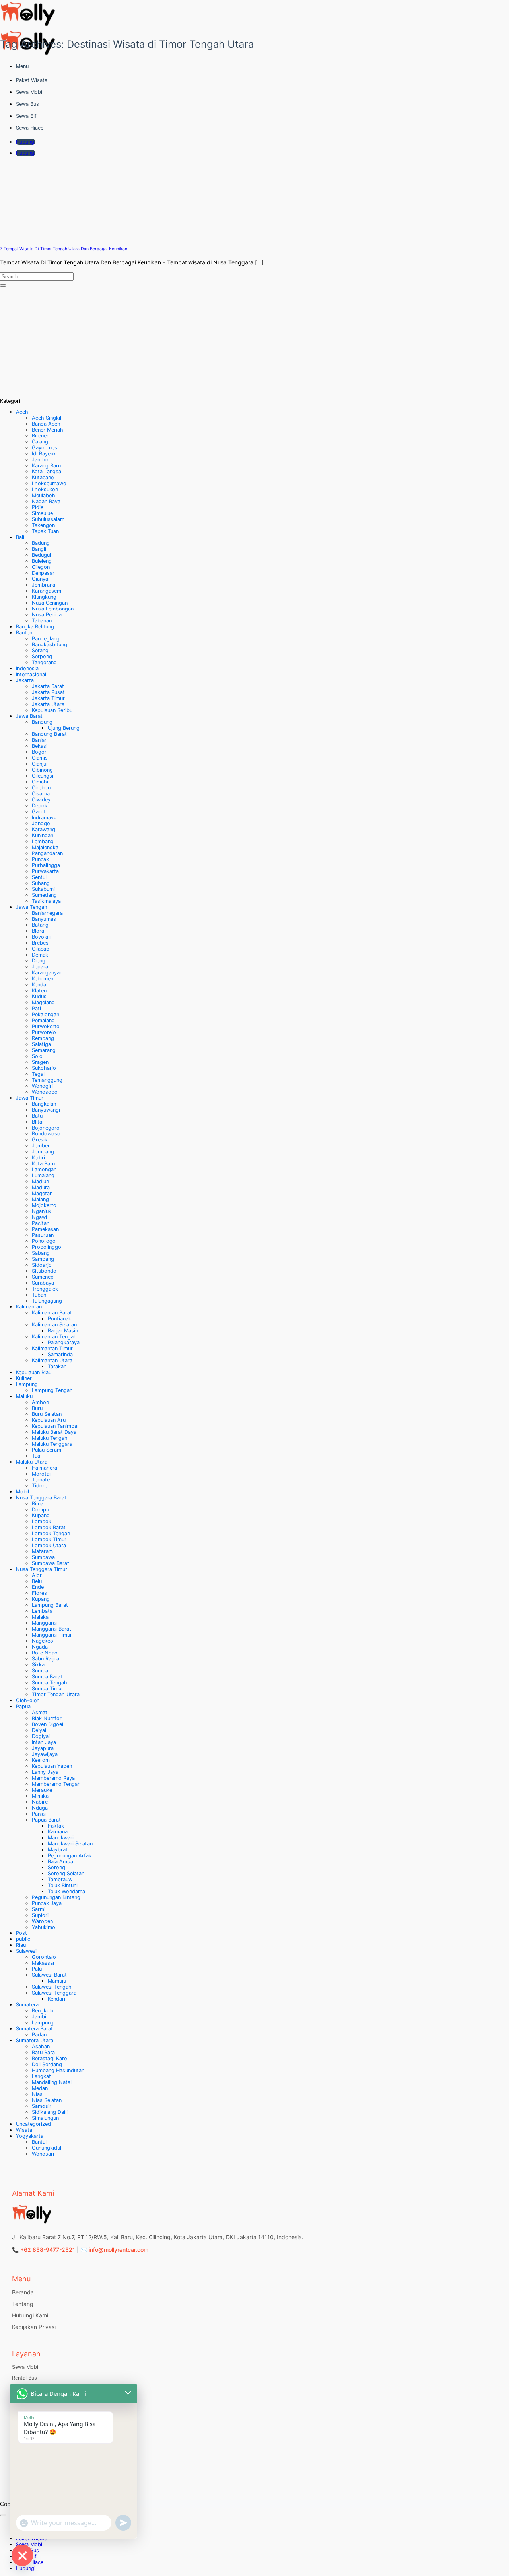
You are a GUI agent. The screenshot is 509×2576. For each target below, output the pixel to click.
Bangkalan (44, 1104)
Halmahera (45, 1468)
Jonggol (42, 823)
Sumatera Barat (34, 2029)
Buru (37, 1408)
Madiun (40, 1181)
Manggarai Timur (52, 1635)
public (23, 1939)
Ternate (41, 1480)
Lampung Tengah (52, 1390)
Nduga (40, 1808)
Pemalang (43, 1020)
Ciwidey (41, 800)
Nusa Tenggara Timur (42, 1569)
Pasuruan (43, 1235)
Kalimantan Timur (52, 1348)
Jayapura (43, 1748)
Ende (38, 1587)
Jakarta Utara (48, 704)
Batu (37, 1116)
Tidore (40, 1486)
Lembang (43, 841)
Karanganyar (47, 973)
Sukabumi (43, 889)
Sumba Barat (47, 1677)
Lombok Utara (49, 1545)
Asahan (41, 2046)
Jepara (40, 967)
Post (21, 1933)
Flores (39, 1593)
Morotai (41, 1474)
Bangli (39, 549)
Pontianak (59, 1319)
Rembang (43, 1038)
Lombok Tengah (51, 1533)
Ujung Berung (64, 728)
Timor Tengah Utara (56, 1694)
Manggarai (44, 1623)
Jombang (43, 1152)
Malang (40, 1199)
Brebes (40, 943)
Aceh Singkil (47, 418)
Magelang (43, 1002)
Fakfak (56, 1826)
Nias (37, 2094)
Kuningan (43, 835)
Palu (37, 1969)
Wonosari (43, 2154)
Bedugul (41, 555)
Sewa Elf (26, 116)
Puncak (40, 859)
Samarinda (60, 1354)
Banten (24, 633)
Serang (40, 650)
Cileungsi (43, 776)
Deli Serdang (47, 2064)
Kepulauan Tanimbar (55, 1426)
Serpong (42, 656)
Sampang (43, 1259)
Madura (41, 1187)
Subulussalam (48, 519)
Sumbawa (43, 1557)
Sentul (39, 877)
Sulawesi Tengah (52, 1987)
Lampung (27, 1384)
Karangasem (47, 591)
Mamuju (57, 1981)
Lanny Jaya (45, 1772)
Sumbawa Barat (51, 1563)
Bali (20, 537)
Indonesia (27, 668)
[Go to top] (3, 2515)
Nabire (40, 1802)
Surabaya (43, 1283)
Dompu (40, 1510)
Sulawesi (26, 1951)
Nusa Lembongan (53, 609)
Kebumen (43, 979)
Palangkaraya (64, 1342)
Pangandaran (47, 853)
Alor (37, 1575)
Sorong (56, 1867)
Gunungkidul (47, 2148)
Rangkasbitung (50, 644)
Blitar (38, 1122)
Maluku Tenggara (52, 1444)
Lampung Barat (50, 1605)
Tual (37, 1456)
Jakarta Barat (48, 686)
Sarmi (39, 1909)
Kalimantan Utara (52, 1360)
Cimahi (40, 782)
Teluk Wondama (66, 1891)
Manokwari (61, 1838)
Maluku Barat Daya (54, 1432)
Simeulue (42, 513)
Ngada (40, 1647)
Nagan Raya (46, 501)
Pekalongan (46, 1014)
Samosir (42, 2106)
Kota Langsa (47, 471)
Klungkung (44, 597)
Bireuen (41, 436)
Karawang (44, 829)
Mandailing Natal (52, 2082)
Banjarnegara (47, 913)
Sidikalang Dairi (50, 2112)
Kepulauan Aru (49, 1420)
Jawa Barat (29, 716)
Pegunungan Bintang (56, 1897)
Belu (37, 1581)
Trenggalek (45, 1289)
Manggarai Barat (51, 1629)
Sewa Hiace (30, 128)
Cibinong (42, 770)
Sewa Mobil (30, 92)
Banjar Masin (63, 1331)
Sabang (41, 1253)
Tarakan (57, 1366)
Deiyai (39, 1730)
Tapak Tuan (45, 531)
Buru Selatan (47, 1414)
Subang (41, 883)
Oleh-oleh (28, 1700)
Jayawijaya (45, 1754)
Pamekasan (45, 1229)
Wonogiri (42, 1086)
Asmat (40, 1712)
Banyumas (44, 919)
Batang (40, 925)
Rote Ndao (45, 1653)
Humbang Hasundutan (58, 2070)
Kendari (56, 1999)
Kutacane (43, 477)
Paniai (39, 1814)
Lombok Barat (49, 1527)
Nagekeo (43, 1641)
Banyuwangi (46, 1110)
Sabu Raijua (46, 1659)
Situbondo (44, 1271)
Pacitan (41, 1223)
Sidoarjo (42, 1265)
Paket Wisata (32, 80)
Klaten (39, 991)
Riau (21, 1945)
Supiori (40, 1915)
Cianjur (40, 764)
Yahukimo (44, 1927)
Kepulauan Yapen (52, 1766)
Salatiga (41, 1044)
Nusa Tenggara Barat (41, 1498)
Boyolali (41, 937)
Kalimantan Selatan (54, 1325)
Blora (38, 931)
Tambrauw (60, 1879)
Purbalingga (46, 865)
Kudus (39, 996)
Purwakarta (45, 871)
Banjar (39, 740)
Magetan (42, 1193)
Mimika (40, 1796)
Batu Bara (43, 2052)
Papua (23, 1706)
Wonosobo (45, 1092)
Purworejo (44, 1032)
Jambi (39, 2017)
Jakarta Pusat (48, 692)
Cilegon (41, 567)
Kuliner (24, 1378)
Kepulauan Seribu (52, 710)
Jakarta (25, 680)
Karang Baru (46, 466)
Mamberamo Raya (53, 1778)
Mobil (22, 1492)
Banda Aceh (46, 424)
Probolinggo (47, 1247)
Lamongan (44, 1169)
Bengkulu (43, 2011)
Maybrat (58, 1850)
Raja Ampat (61, 1862)
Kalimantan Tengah (54, 1337)
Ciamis (40, 758)
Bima (38, 1504)
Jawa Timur (30, 1098)
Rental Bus (24, 2378)
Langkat (41, 2076)
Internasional (31, 674)
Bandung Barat (49, 734)
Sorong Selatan (66, 1873)
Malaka (40, 1617)
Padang (41, 2035)
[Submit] (3, 286)
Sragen (40, 1062)
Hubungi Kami (30, 2315)
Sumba (40, 1671)
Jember (41, 1146)
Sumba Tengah (50, 1683)
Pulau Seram (47, 1450)
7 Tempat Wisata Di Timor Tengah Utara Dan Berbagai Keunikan (64, 249)
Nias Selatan (47, 2100)
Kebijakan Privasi (34, 2327)
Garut (39, 812)
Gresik (40, 1140)
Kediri (38, 1158)
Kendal (40, 985)
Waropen (42, 1921)
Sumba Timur (48, 1688)
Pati (36, 1008)
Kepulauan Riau (34, 1372)
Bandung (42, 722)
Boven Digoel (48, 1724)
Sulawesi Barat (49, 1975)
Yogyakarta (30, 2136)
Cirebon (41, 788)
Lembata (42, 1611)
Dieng (39, 961)
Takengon (43, 525)
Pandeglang (46, 639)
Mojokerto (44, 1205)
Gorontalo (44, 1957)
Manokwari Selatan (70, 1844)
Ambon (40, 1402)
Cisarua (41, 794)
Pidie (38, 507)
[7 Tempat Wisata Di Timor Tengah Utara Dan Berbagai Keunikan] (60, 236)
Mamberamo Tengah (56, 1784)
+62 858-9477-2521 (48, 2250)
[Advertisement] (239, 342)
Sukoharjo (44, 1068)
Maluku (24, 1396)
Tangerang (44, 662)
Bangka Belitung (35, 627)
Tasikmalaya (46, 901)
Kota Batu (43, 1164)
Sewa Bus (27, 104)
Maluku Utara (32, 1462)
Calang (40, 442)
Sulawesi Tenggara (54, 1993)
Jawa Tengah (32, 907)
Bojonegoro (46, 1128)
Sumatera (27, 2005)
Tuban (39, 1295)
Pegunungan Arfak (70, 1856)
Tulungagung (47, 1301)
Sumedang (44, 895)
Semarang (44, 1050)
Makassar (43, 1963)
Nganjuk (42, 1211)
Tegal (38, 1074)
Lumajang (43, 1175)
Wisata (24, 2130)
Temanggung (47, 1080)
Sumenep (43, 1277)
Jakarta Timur (48, 698)
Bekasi (40, 746)
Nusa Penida (47, 615)
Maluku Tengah (50, 1438)
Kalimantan (29, 1307)
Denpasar (43, 573)
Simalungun (45, 2118)
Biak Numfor (47, 1718)
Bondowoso (46, 1134)
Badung (41, 543)
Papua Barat (46, 1820)
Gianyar (41, 579)
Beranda (23, 2292)
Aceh (22, 412)
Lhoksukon (45, 489)
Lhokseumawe (49, 483)
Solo (37, 1056)
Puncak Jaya (47, 1903)
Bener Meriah (48, 430)
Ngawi (39, 1217)
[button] (22, 66)
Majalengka (45, 847)
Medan (40, 2088)
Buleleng (42, 561)
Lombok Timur (49, 1539)
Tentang (23, 2304)
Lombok (42, 1521)
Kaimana (58, 1832)
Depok (40, 806)
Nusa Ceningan (50, 603)
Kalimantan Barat (52, 1313)
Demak (40, 955)
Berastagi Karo (50, 2058)
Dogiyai (41, 1736)
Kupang (41, 1515)
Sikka (38, 1665)
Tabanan (42, 621)
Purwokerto (46, 1026)
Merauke (42, 1790)
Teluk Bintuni (63, 1885)
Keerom (41, 1760)
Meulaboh (44, 495)
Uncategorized (33, 2124)
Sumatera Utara (35, 2040)
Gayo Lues (45, 448)
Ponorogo (44, 1241)
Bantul (39, 2142)
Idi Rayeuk (44, 454)
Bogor (39, 752)
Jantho (40, 460)
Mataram (42, 1551)
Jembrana (44, 585)
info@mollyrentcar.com (119, 2250)
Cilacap (41, 949)
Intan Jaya (44, 1742)
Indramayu (44, 818)
